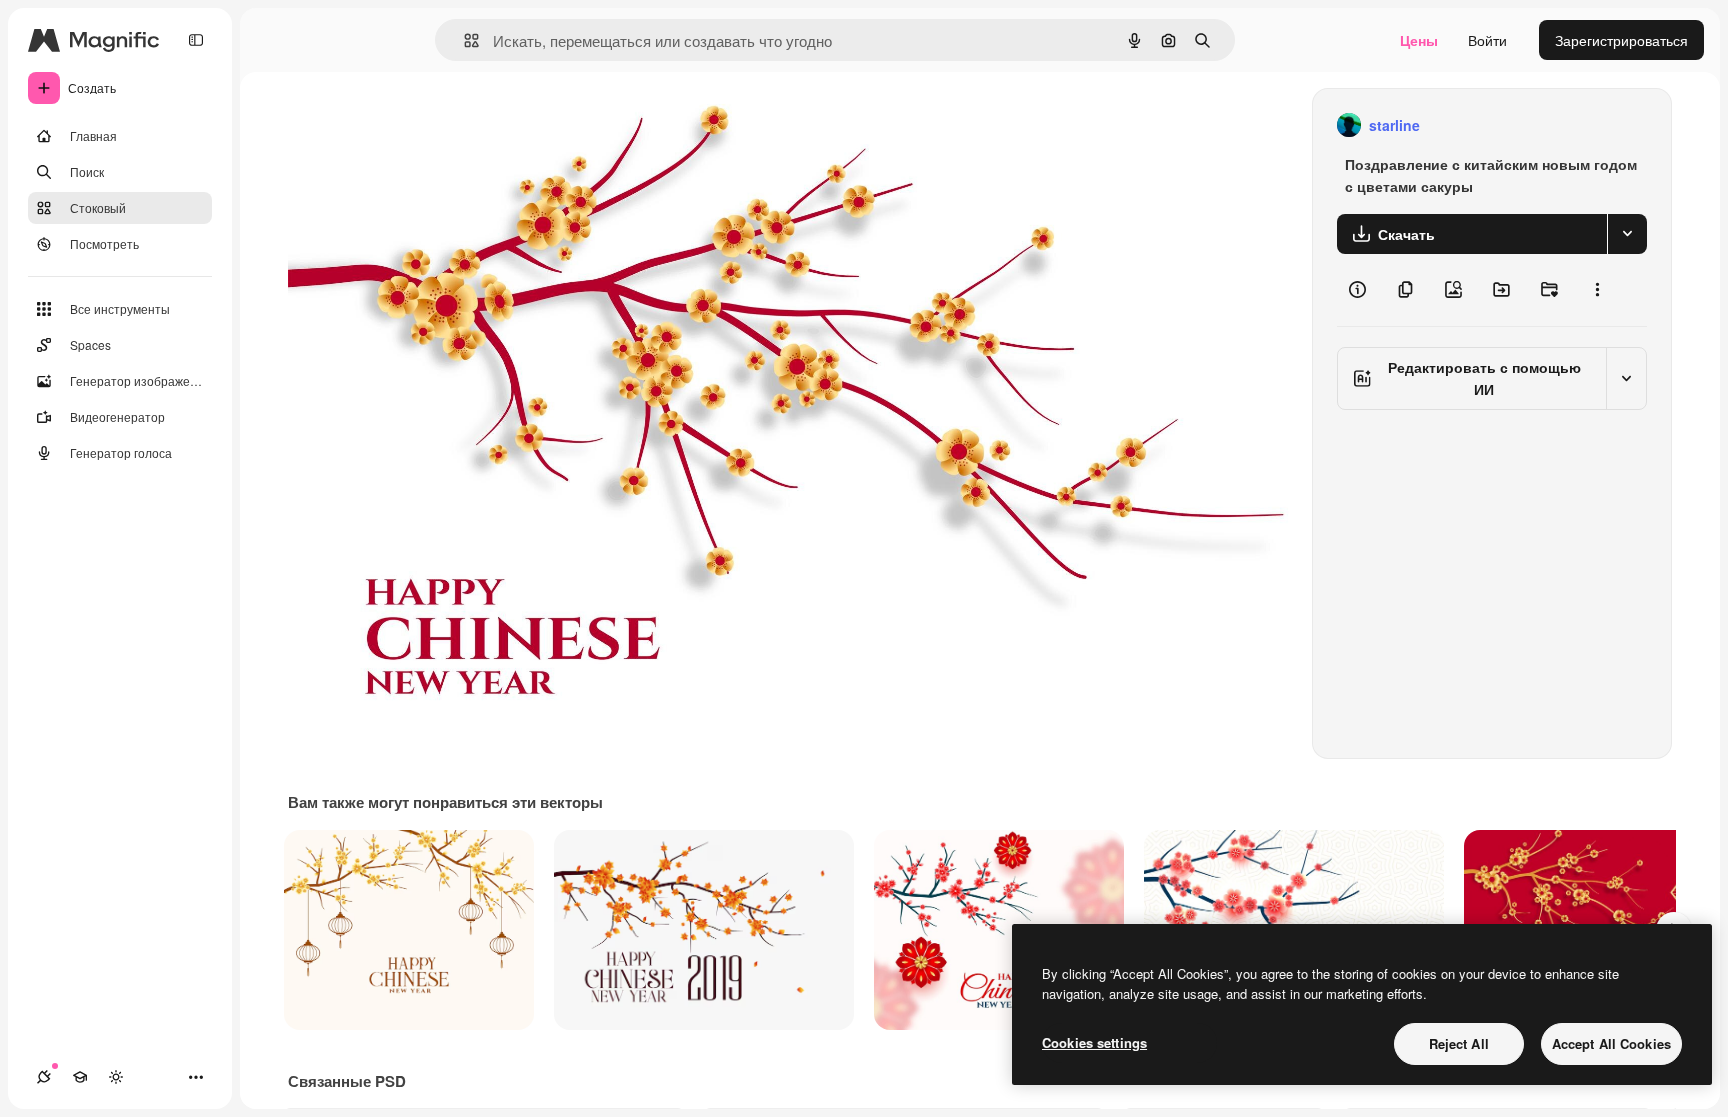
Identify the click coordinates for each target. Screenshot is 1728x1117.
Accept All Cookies (1611, 1043)
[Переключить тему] (116, 1077)
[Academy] (80, 1077)
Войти (1487, 40)
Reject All (1459, 1043)
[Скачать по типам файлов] (1627, 234)
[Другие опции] (1597, 290)
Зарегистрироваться (1621, 40)
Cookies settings (1094, 1042)
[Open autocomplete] (463, 40)
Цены (1419, 40)
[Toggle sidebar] (196, 40)
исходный (422, 125)
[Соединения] (44, 1077)
